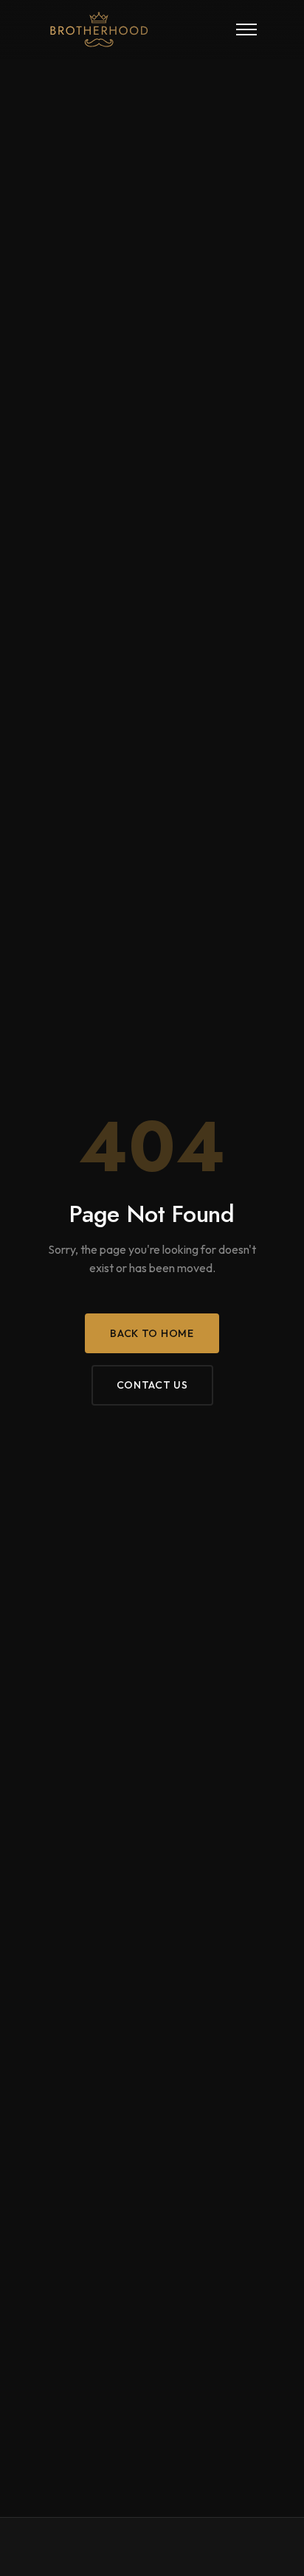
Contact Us (152, 1385)
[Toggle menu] (246, 29)
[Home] (121, 29)
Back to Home (152, 1333)
